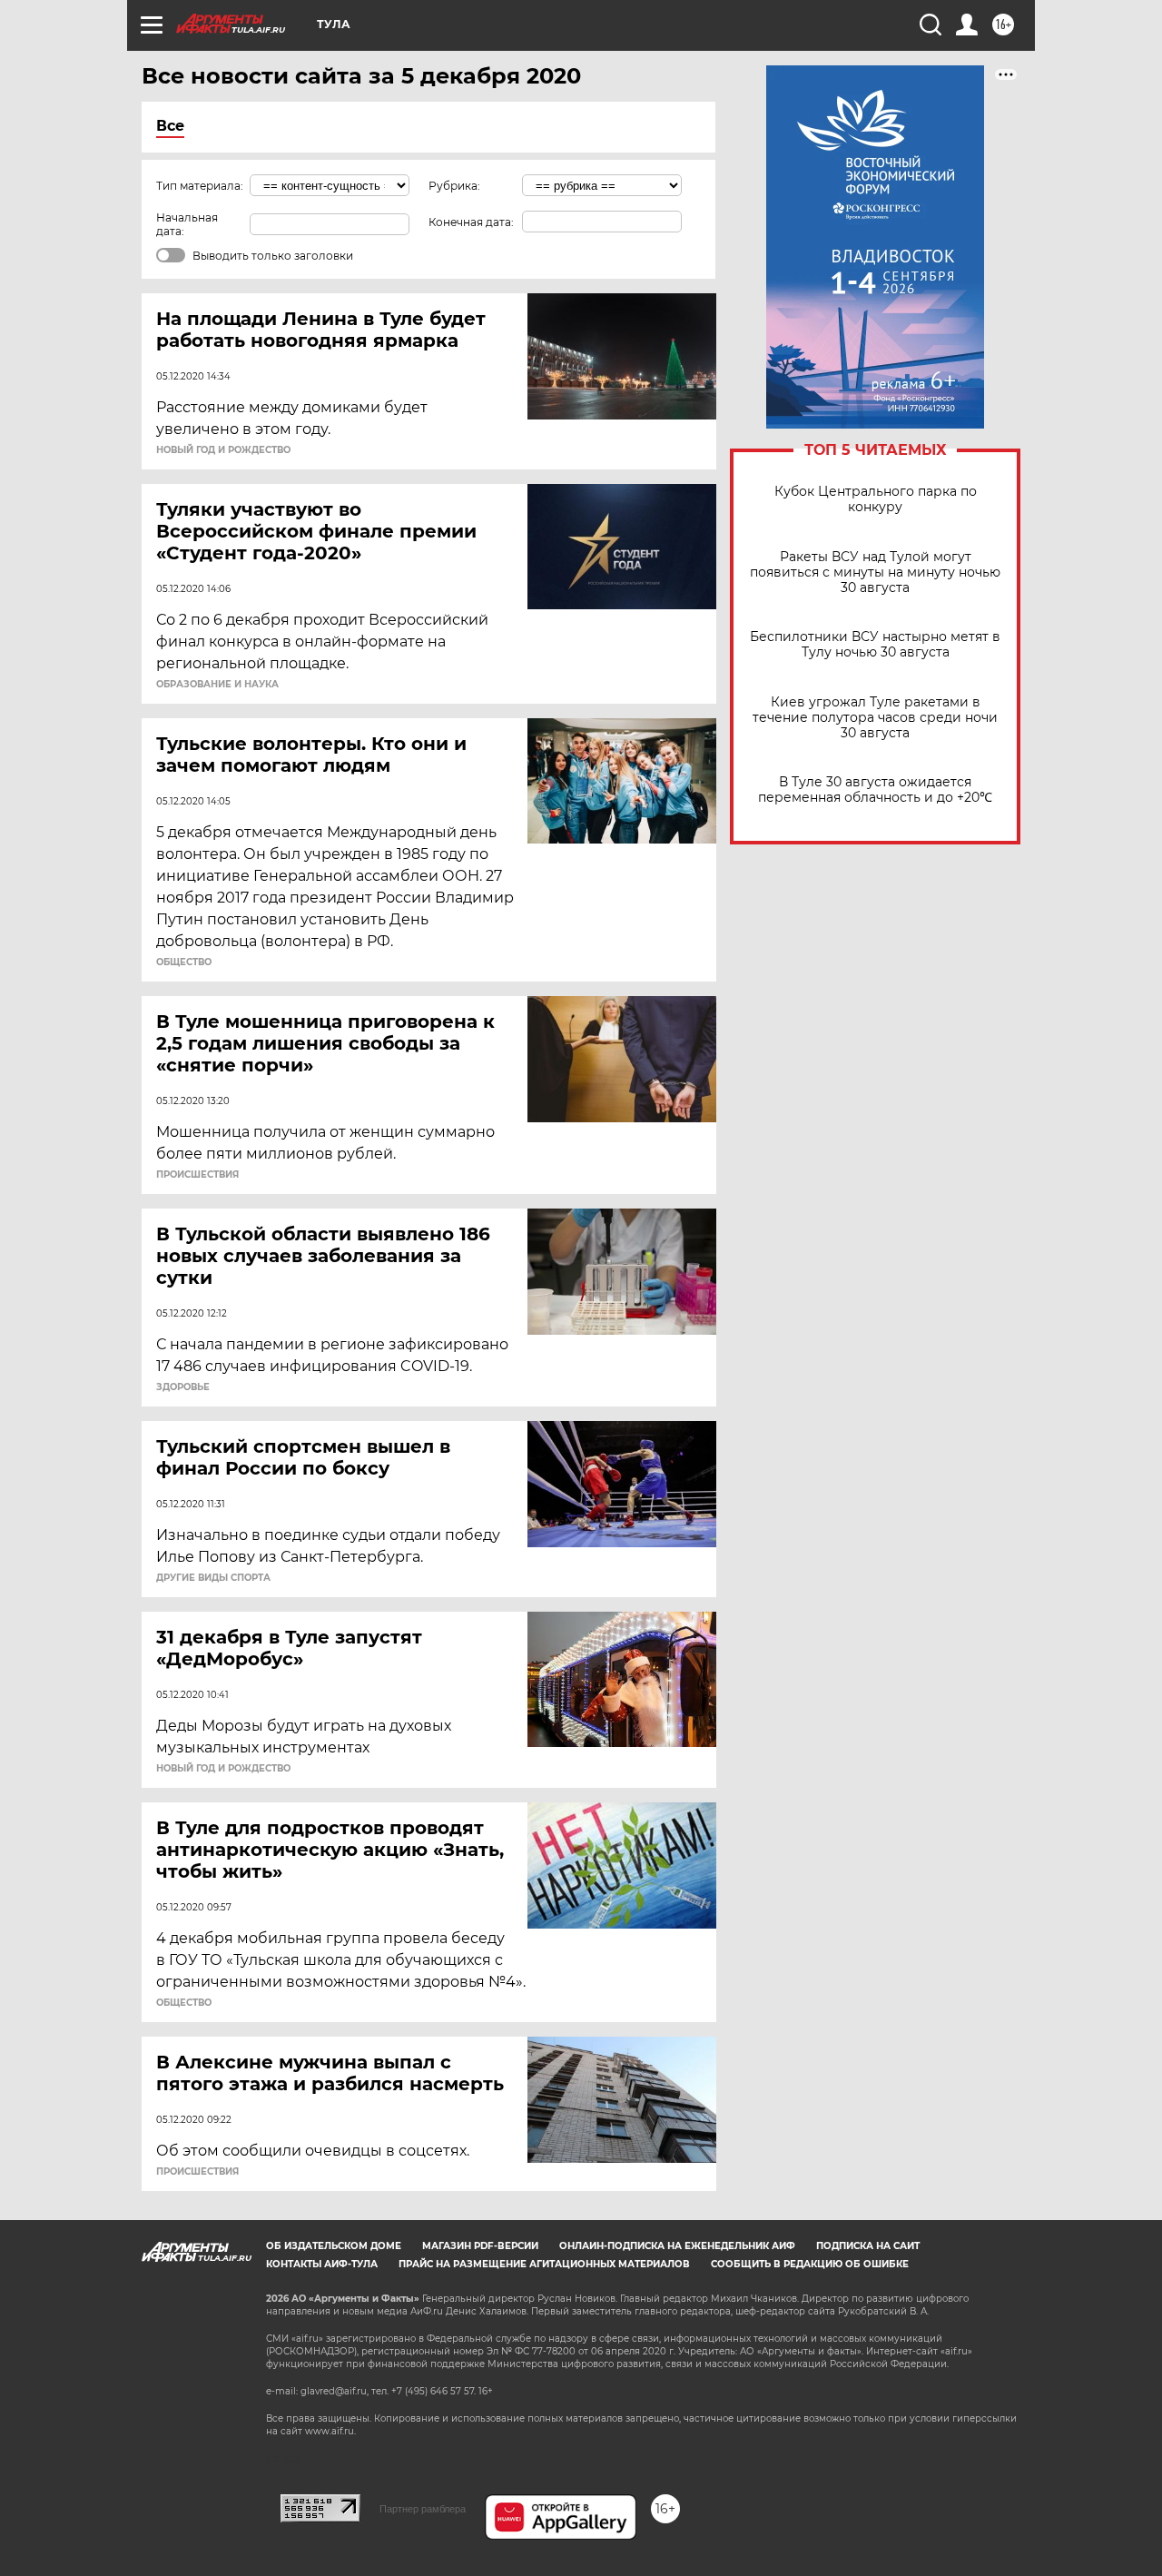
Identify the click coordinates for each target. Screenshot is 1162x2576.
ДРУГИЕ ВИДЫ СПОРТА (213, 1578)
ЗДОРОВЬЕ (183, 1387)
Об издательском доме (334, 2246)
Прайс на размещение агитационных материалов (544, 2264)
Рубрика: (454, 186)
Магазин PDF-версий (480, 2246)
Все (170, 126)
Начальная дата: (187, 224)
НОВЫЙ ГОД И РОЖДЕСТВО (223, 450)
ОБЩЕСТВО (184, 962)
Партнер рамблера (423, 2509)
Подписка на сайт (868, 2246)
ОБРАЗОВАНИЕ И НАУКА (217, 685)
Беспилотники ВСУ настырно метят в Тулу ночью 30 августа (875, 645)
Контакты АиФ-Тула (322, 2264)
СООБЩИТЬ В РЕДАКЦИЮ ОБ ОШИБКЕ (810, 2264)
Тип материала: (200, 186)
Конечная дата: (471, 222)
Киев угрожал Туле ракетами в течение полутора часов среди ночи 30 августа (875, 718)
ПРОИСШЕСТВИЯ (197, 1175)
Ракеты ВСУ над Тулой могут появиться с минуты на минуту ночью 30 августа (875, 572)
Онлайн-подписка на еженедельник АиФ (677, 2246)
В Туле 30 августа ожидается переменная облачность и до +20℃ (875, 790)
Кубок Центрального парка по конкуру (876, 499)
